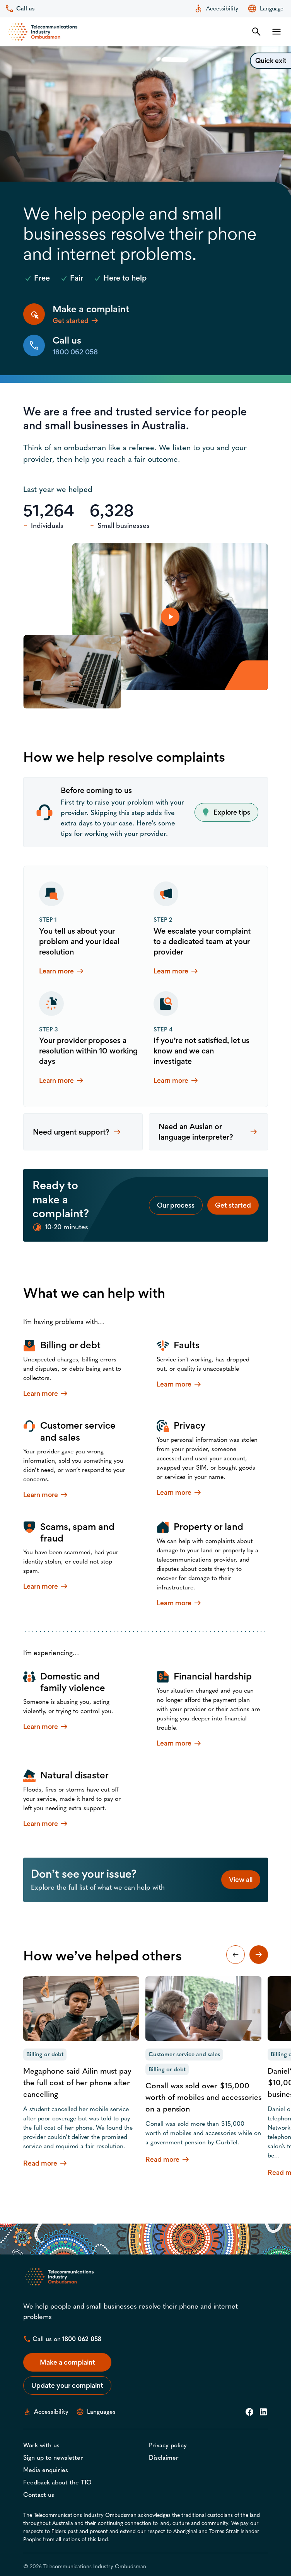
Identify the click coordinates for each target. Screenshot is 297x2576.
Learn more (62, 971)
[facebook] (249, 2412)
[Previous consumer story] (236, 1955)
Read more (46, 2163)
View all (241, 1879)
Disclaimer (164, 2458)
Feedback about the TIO (57, 2482)
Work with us (41, 2445)
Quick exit (271, 60)
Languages (101, 2412)
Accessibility (222, 9)
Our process (176, 1205)
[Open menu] (277, 32)
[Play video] (170, 617)
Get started (233, 1205)
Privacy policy (168, 2445)
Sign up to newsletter (53, 2458)
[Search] (256, 32)
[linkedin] (263, 2412)
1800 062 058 (82, 2339)
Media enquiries (46, 2470)
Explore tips (232, 812)
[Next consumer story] (259, 1955)
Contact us (39, 2495)
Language (272, 9)
